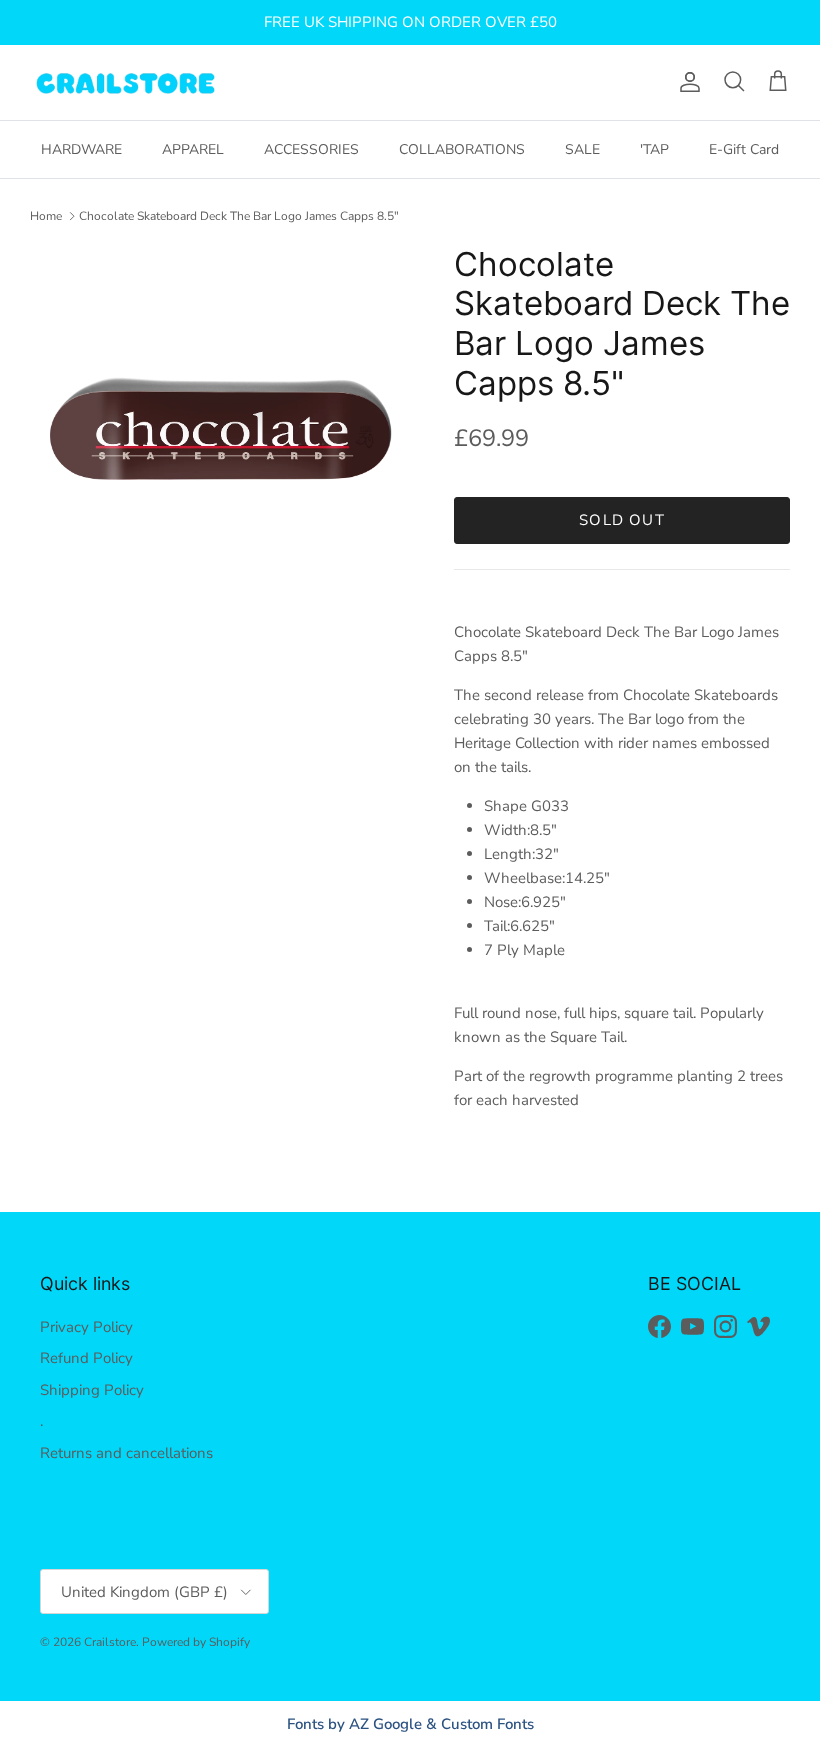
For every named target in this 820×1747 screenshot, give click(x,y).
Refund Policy (86, 1358)
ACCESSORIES (311, 149)
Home (46, 216)
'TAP (654, 149)
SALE (582, 149)
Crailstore (110, 1642)
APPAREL (193, 149)
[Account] (686, 82)
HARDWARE (81, 149)
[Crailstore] (125, 82)
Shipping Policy (92, 1390)
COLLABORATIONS (462, 149)
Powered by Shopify (196, 1642)
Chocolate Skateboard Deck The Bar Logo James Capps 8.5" (239, 216)
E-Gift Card (744, 149)
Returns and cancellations (126, 1453)
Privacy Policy (86, 1327)
